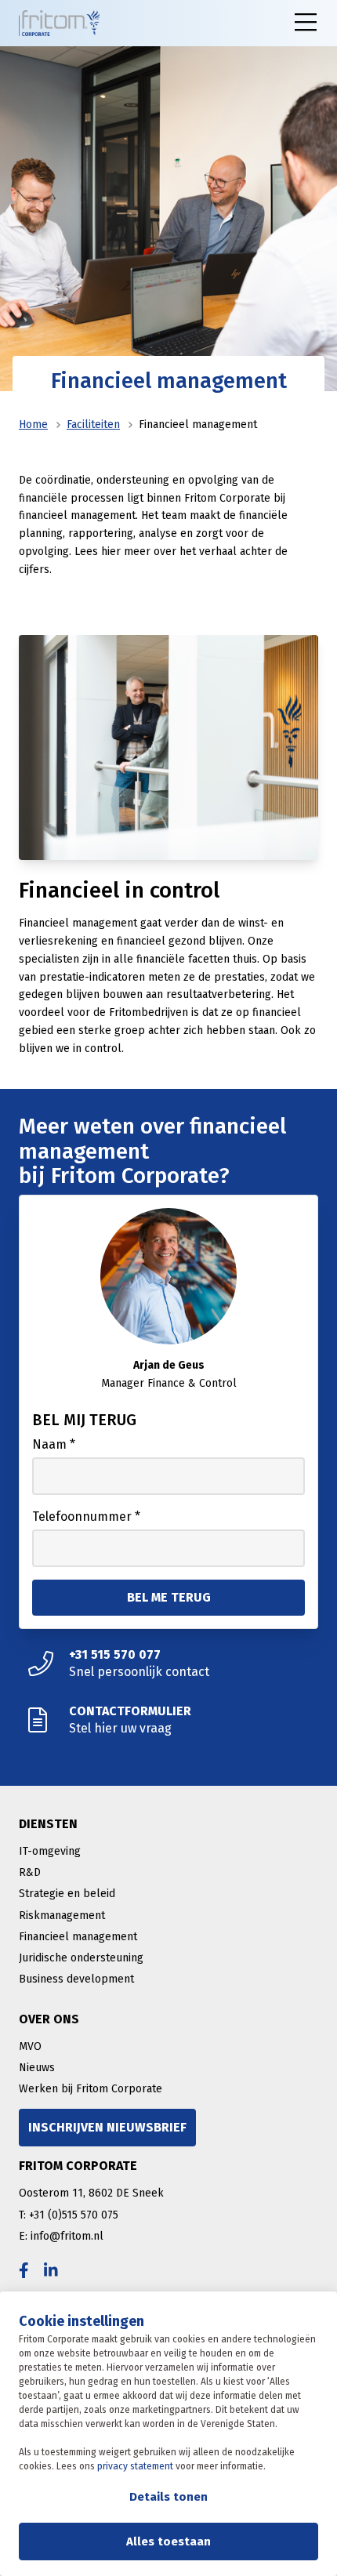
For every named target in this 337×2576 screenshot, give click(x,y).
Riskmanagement (62, 1916)
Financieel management (78, 1937)
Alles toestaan (168, 2542)
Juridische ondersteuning (81, 1958)
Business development (76, 1979)
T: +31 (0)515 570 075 (69, 2215)
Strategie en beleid (67, 1894)
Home (33, 424)
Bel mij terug (84, 1420)
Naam (54, 1444)
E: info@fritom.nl (61, 2236)
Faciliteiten (93, 424)
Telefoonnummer (86, 1517)
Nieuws (37, 2068)
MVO (30, 2046)
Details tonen (168, 2497)
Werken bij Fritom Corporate (91, 2089)
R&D (30, 1872)
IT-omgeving (50, 1851)
